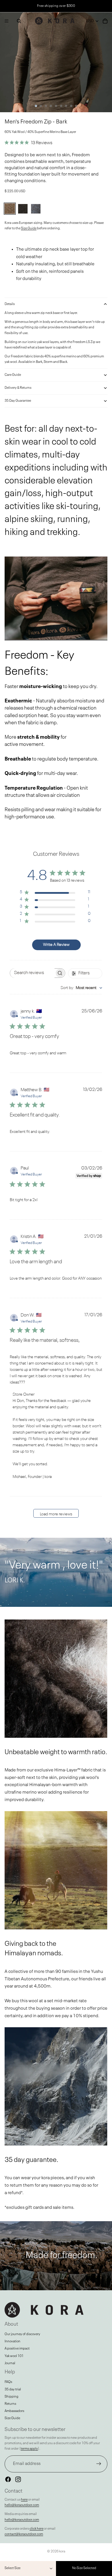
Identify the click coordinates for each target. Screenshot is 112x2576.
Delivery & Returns (18, 388)
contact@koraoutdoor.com (24, 2534)
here (24, 2500)
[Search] (19, 21)
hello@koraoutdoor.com (22, 2505)
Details (10, 304)
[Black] (23, 209)
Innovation (12, 2341)
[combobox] (81, 988)
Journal (10, 2363)
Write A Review (56, 945)
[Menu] (7, 21)
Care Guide (13, 375)
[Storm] (36, 209)
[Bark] (10, 209)
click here (36, 2529)
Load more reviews (56, 1514)
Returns (10, 2404)
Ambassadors (14, 2411)
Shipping (11, 2397)
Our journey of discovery (22, 2334)
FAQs (8, 2382)
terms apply (29, 2449)
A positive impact (17, 2349)
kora (62, 2552)
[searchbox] (32, 973)
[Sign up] (99, 2464)
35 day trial (13, 2390)
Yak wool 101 (14, 2356)
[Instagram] (18, 2479)
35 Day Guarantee (18, 401)
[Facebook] (8, 2479)
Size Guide (29, 228)
